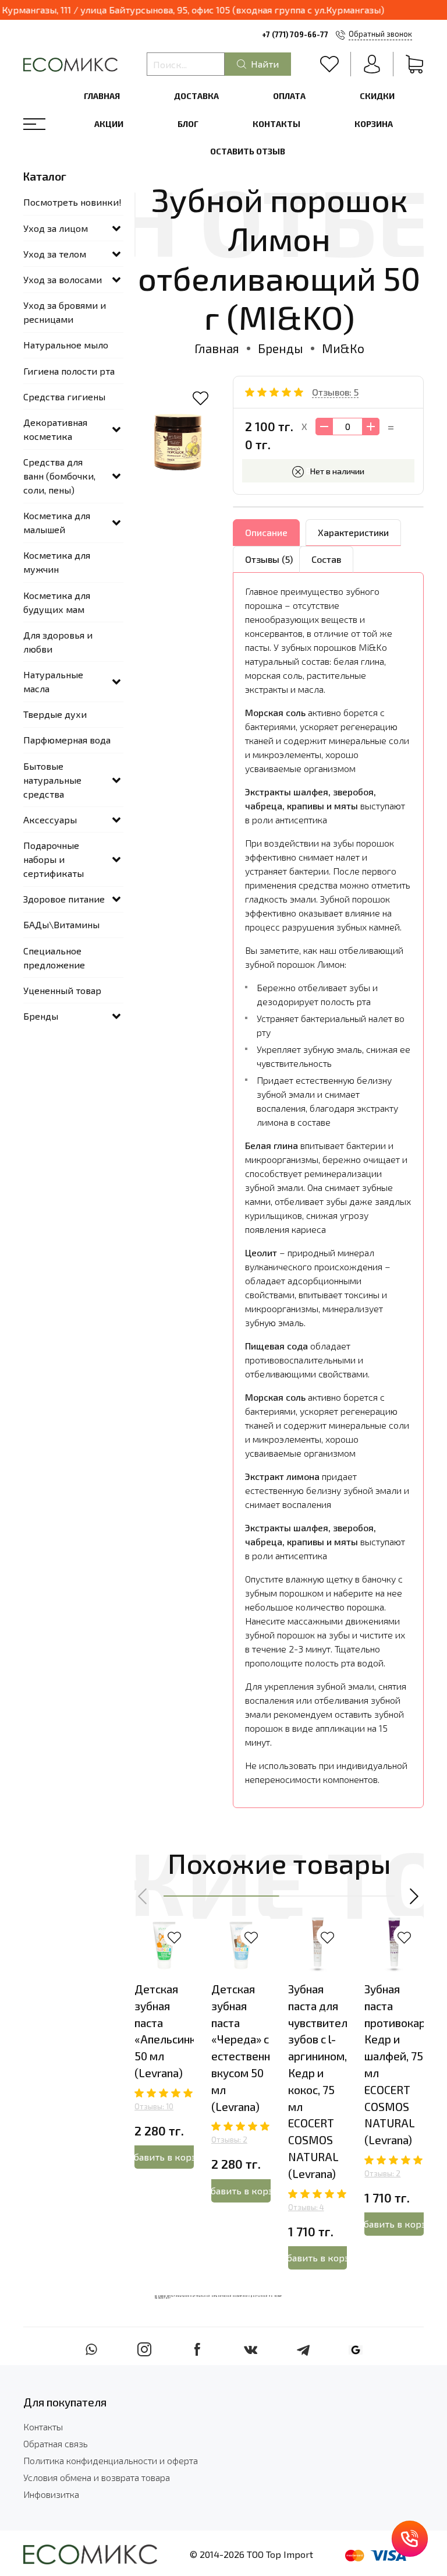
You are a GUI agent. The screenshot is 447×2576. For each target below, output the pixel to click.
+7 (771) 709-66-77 (295, 34)
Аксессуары (50, 820)
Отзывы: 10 (154, 2106)
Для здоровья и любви (58, 642)
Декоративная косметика (55, 429)
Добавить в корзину (164, 2157)
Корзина (374, 124)
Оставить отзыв (248, 151)
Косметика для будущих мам (57, 602)
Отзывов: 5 (335, 392)
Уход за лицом (56, 228)
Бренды (281, 348)
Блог (188, 124)
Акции (109, 124)
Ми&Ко (343, 348)
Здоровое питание (64, 899)
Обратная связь (56, 2443)
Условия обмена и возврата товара (97, 2477)
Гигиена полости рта (69, 371)
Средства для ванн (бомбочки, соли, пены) (59, 476)
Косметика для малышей (57, 522)
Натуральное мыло (66, 345)
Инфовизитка (51, 2494)
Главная (102, 96)
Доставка (196, 96)
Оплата (289, 96)
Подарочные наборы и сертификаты (54, 859)
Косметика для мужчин (57, 562)
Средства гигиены (64, 397)
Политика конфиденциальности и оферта (111, 2460)
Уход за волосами (63, 279)
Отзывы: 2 (229, 2140)
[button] (143, 1897)
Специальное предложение (54, 958)
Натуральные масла (53, 681)
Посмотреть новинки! (72, 202)
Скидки (377, 96)
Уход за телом (55, 254)
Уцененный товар (62, 990)
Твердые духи (55, 714)
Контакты (276, 124)
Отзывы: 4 (306, 2207)
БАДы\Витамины (61, 924)
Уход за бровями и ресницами (65, 312)
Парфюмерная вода (67, 740)
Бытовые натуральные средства (52, 780)
